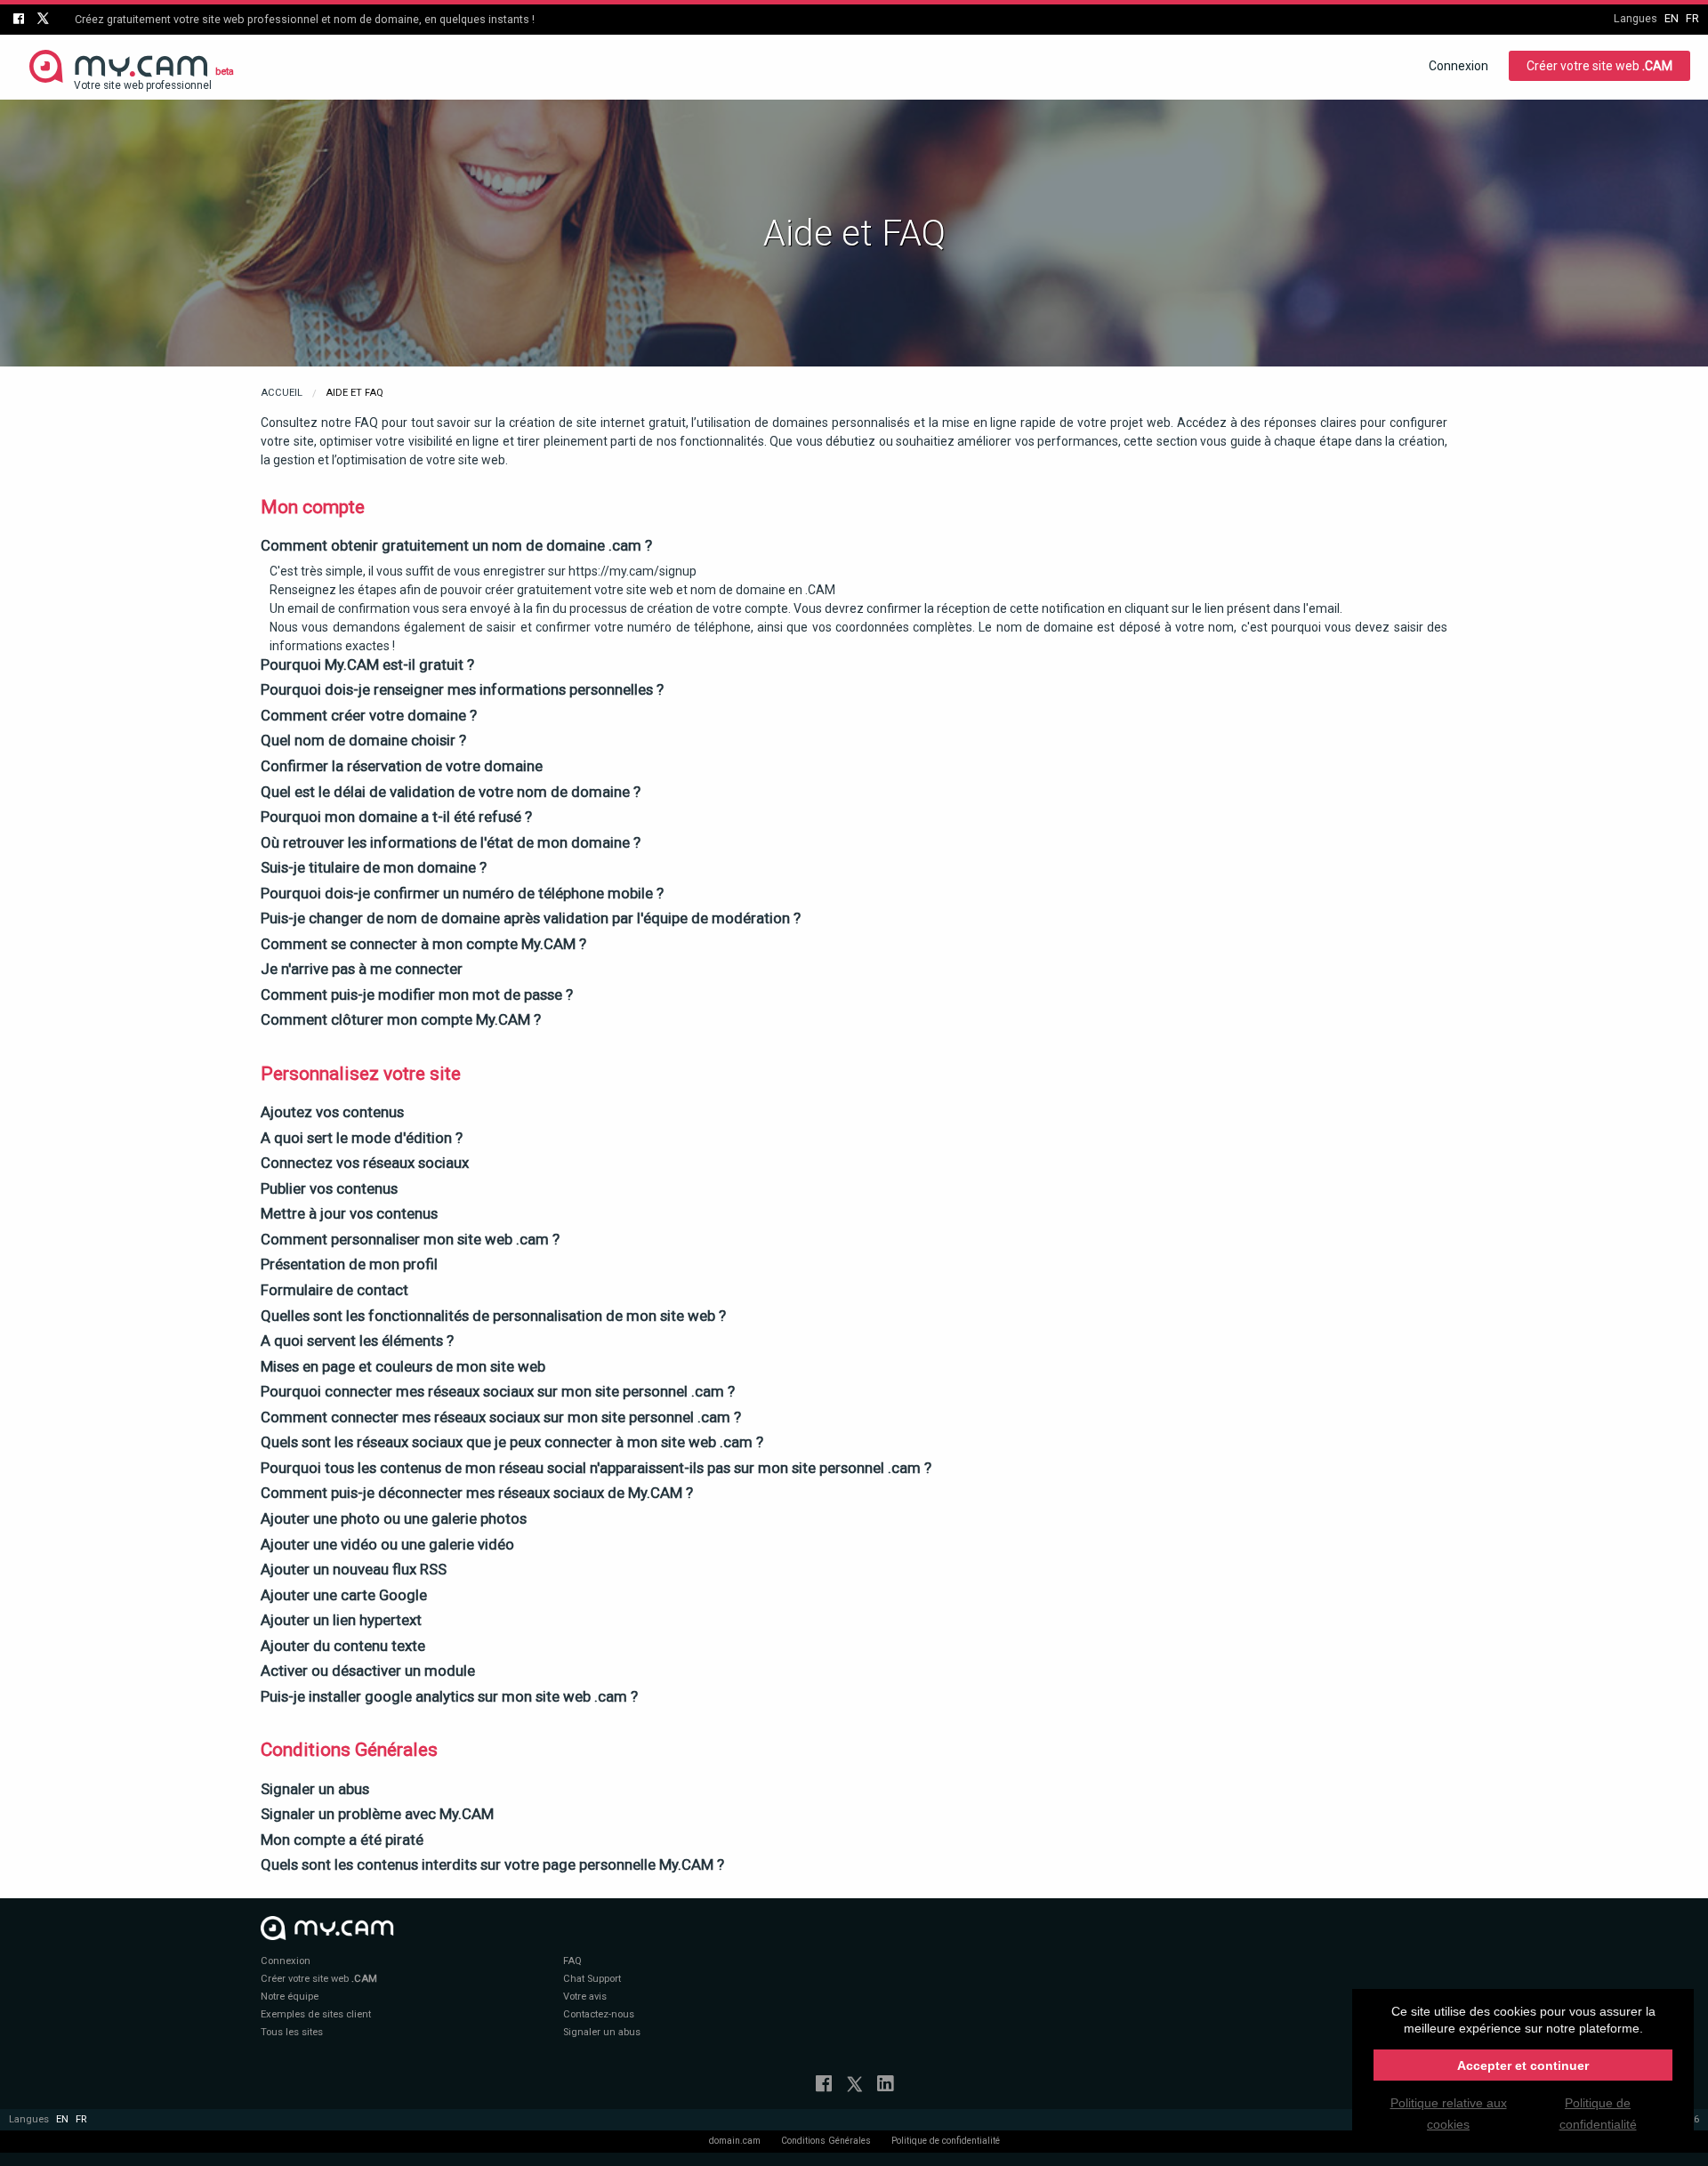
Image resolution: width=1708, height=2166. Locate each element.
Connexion (1458, 66)
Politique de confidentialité (946, 2141)
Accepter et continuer (1523, 2065)
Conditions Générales (826, 2141)
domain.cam (735, 2141)
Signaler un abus (602, 2032)
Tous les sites (292, 2032)
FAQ (572, 1961)
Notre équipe (290, 1997)
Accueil (282, 393)
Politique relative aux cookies (1449, 2114)
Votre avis (585, 1997)
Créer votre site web (1599, 66)
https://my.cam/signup (632, 571)
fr (1692, 18)
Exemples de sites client (316, 2014)
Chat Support (592, 1979)
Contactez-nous (599, 2014)
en (1672, 18)
